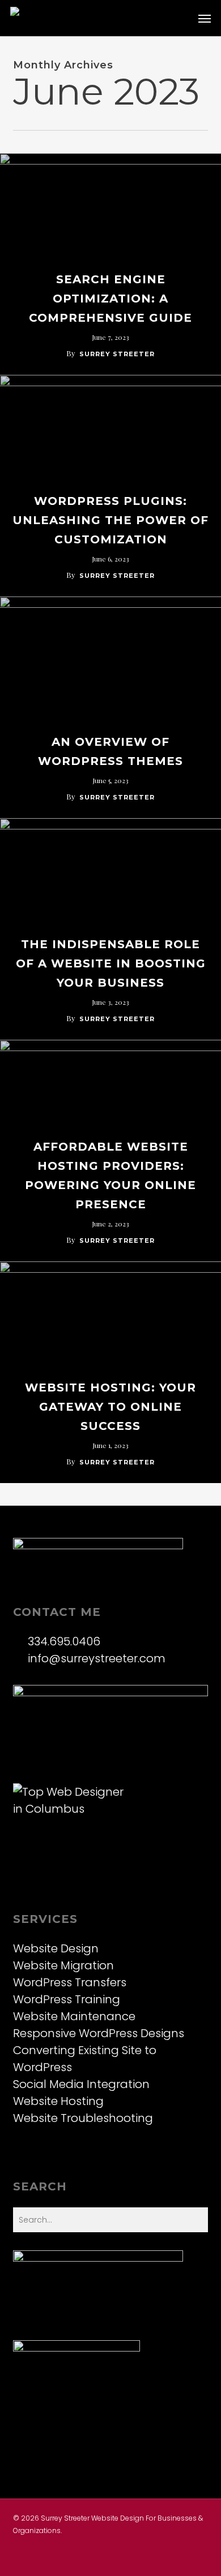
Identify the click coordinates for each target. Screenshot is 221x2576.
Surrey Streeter (117, 354)
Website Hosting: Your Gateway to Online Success (110, 1407)
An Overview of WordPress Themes (110, 751)
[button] (205, 18)
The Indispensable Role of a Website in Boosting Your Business (111, 963)
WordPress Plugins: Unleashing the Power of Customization (110, 520)
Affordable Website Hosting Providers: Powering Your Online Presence (110, 1175)
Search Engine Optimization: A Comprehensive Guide (110, 299)
